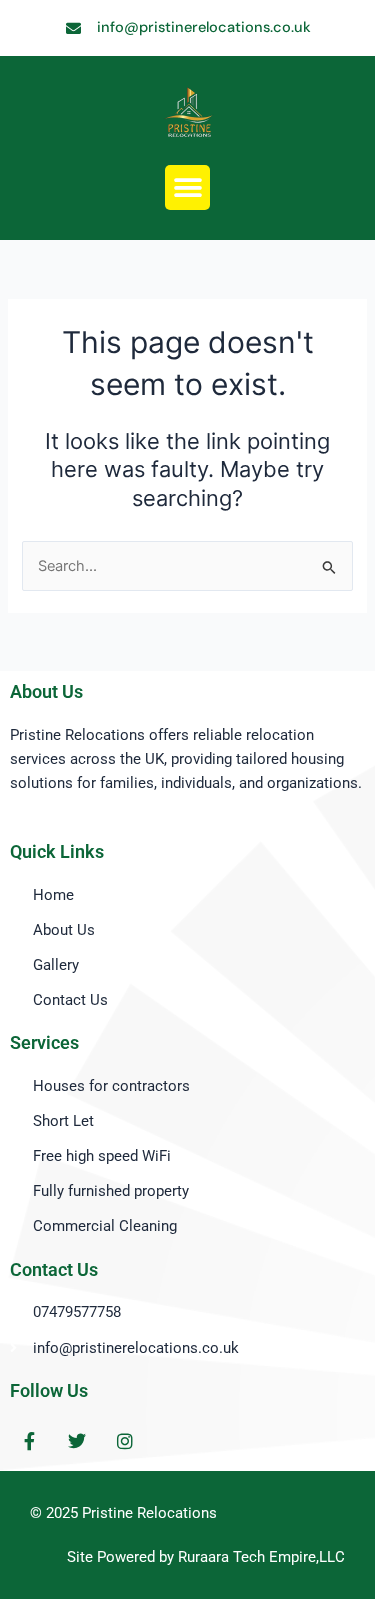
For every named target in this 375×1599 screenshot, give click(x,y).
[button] (187, 187)
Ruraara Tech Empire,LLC (261, 1557)
